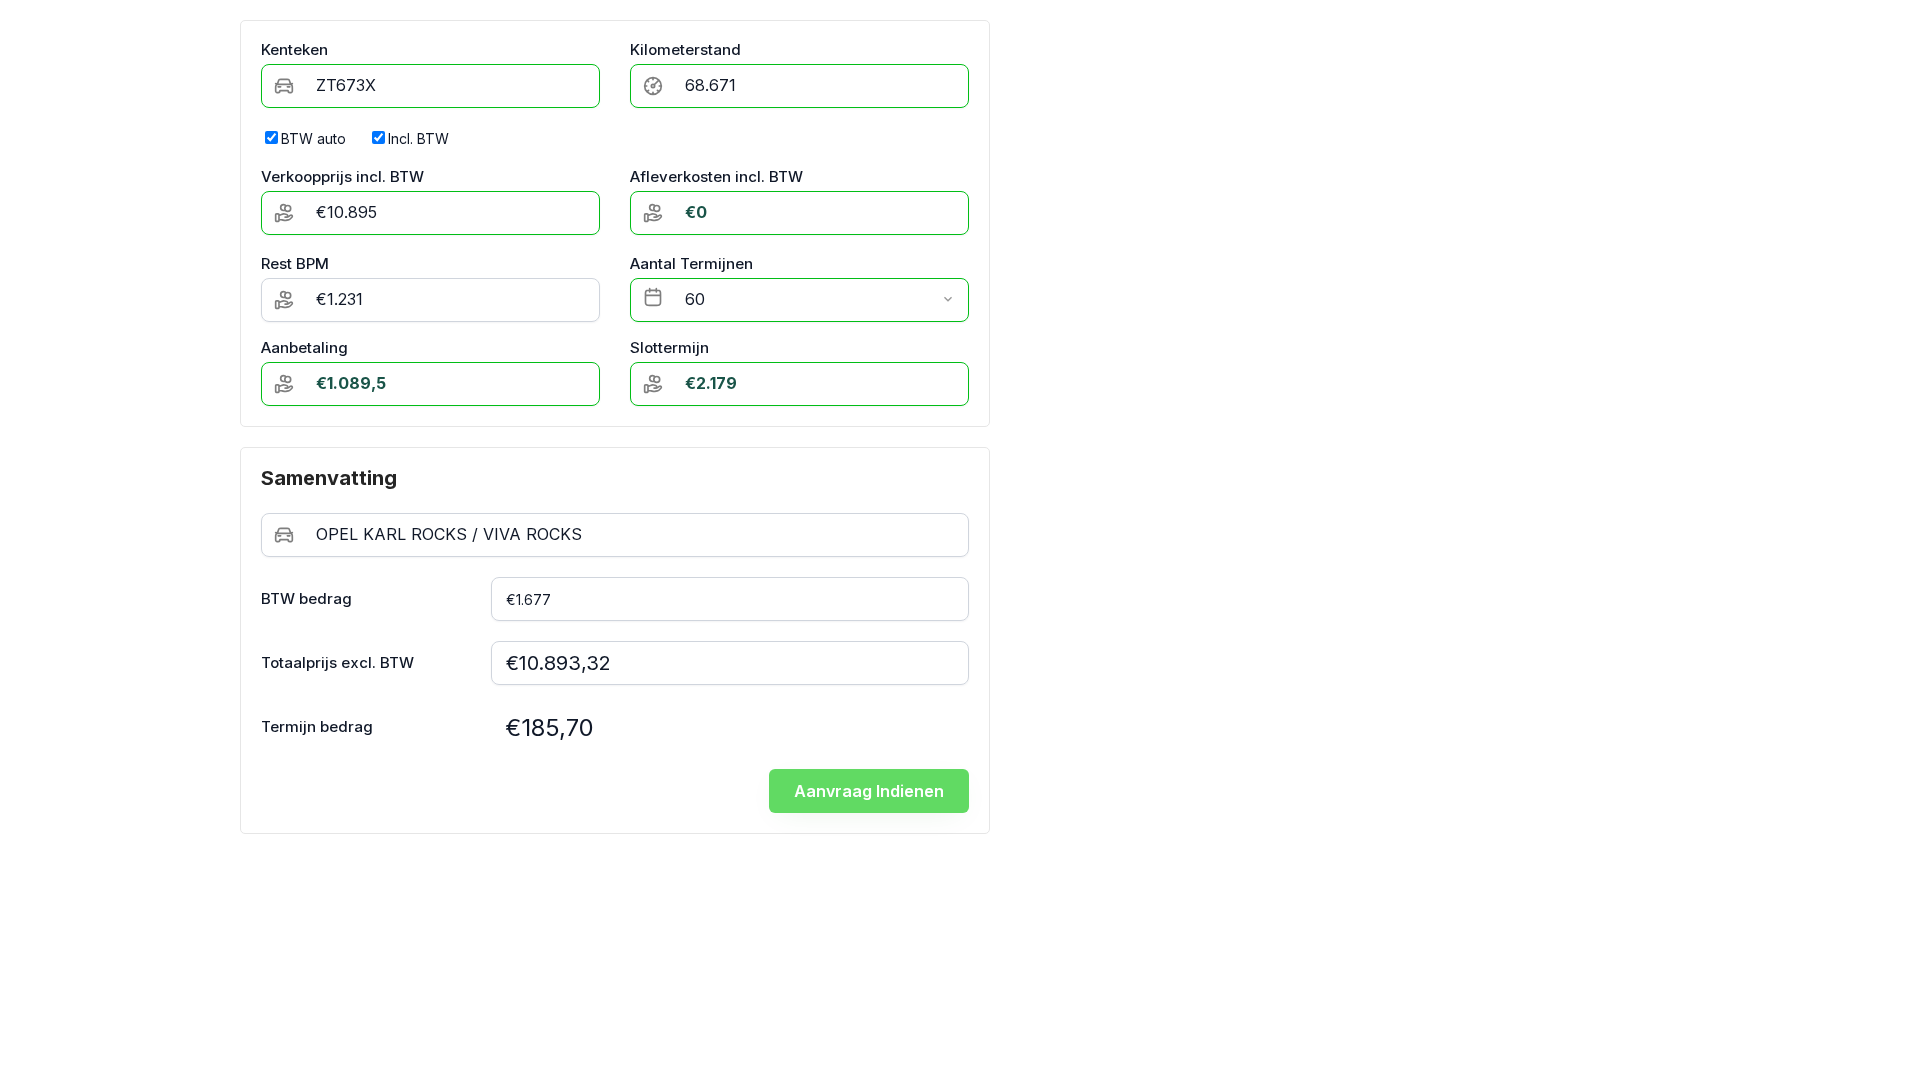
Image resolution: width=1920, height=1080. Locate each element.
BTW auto (313, 138)
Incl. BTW (418, 138)
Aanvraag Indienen (869, 791)
